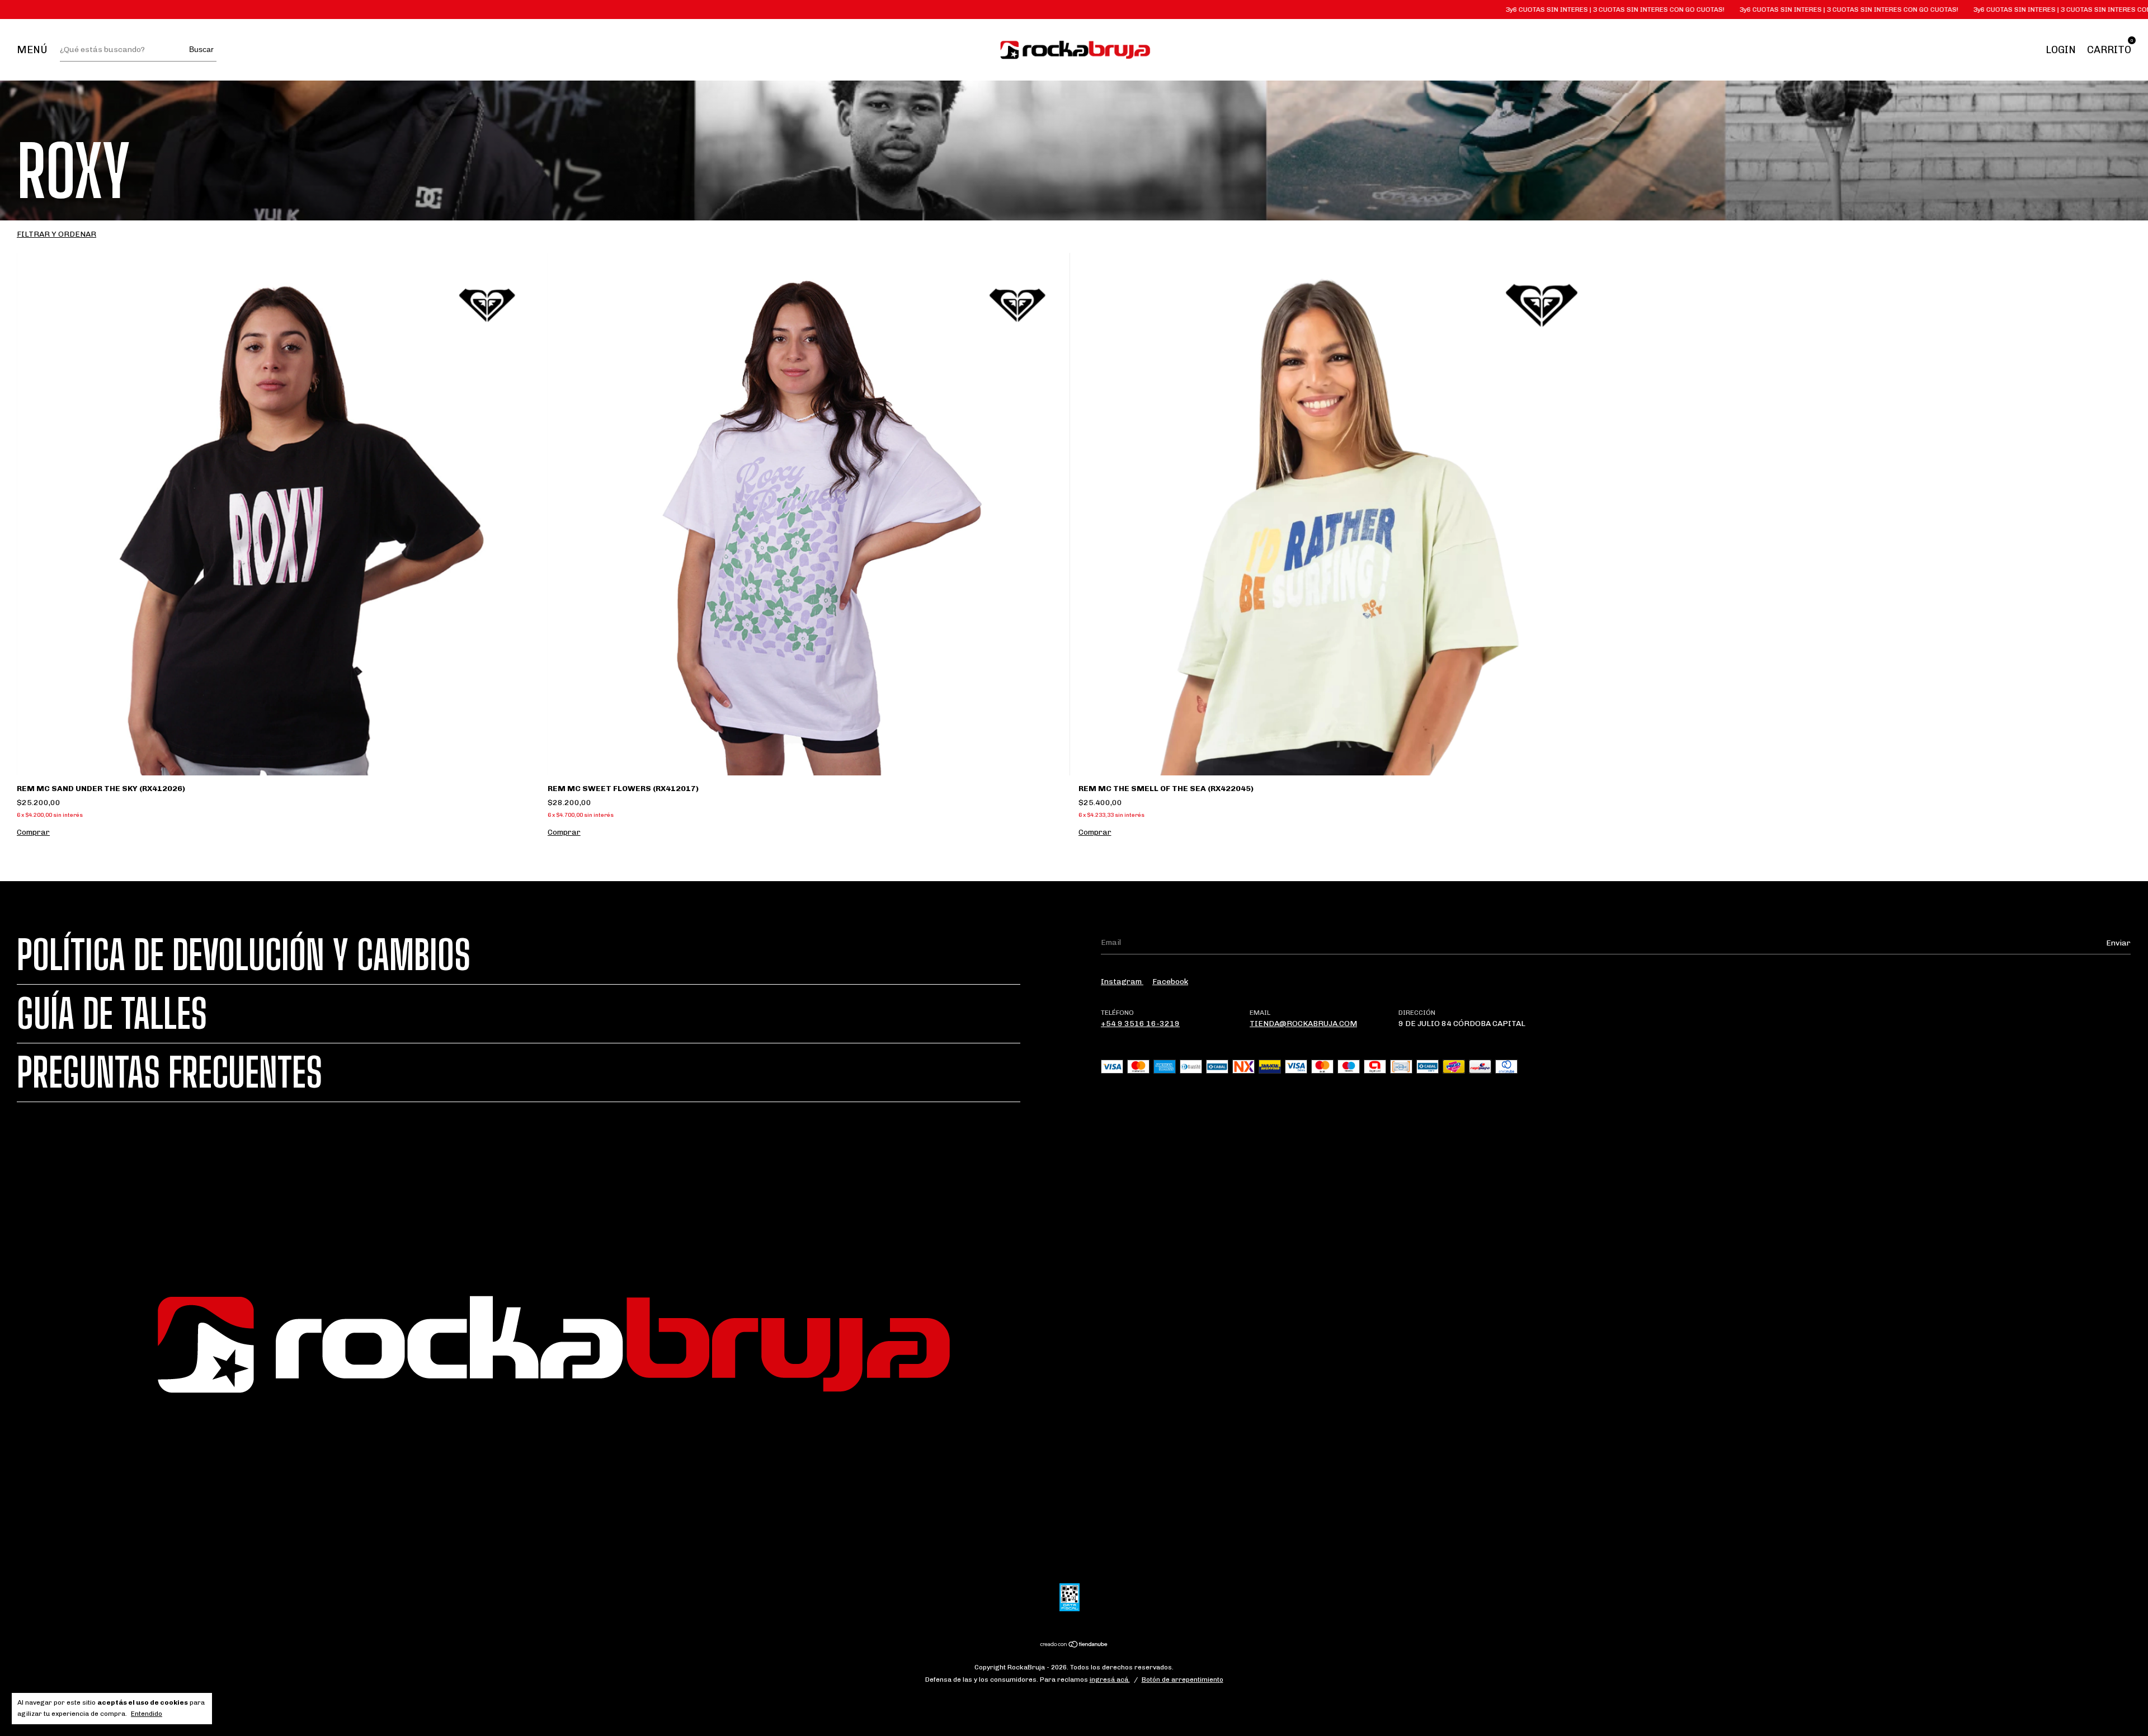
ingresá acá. (1110, 1679)
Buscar (201, 49)
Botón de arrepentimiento (1183, 1679)
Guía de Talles (112, 1014)
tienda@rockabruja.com (1303, 1024)
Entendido (147, 1714)
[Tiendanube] (1074, 1646)
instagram (1122, 982)
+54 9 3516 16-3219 (1140, 1024)
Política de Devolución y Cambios (244, 955)
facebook (1170, 982)
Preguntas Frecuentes (169, 1072)
